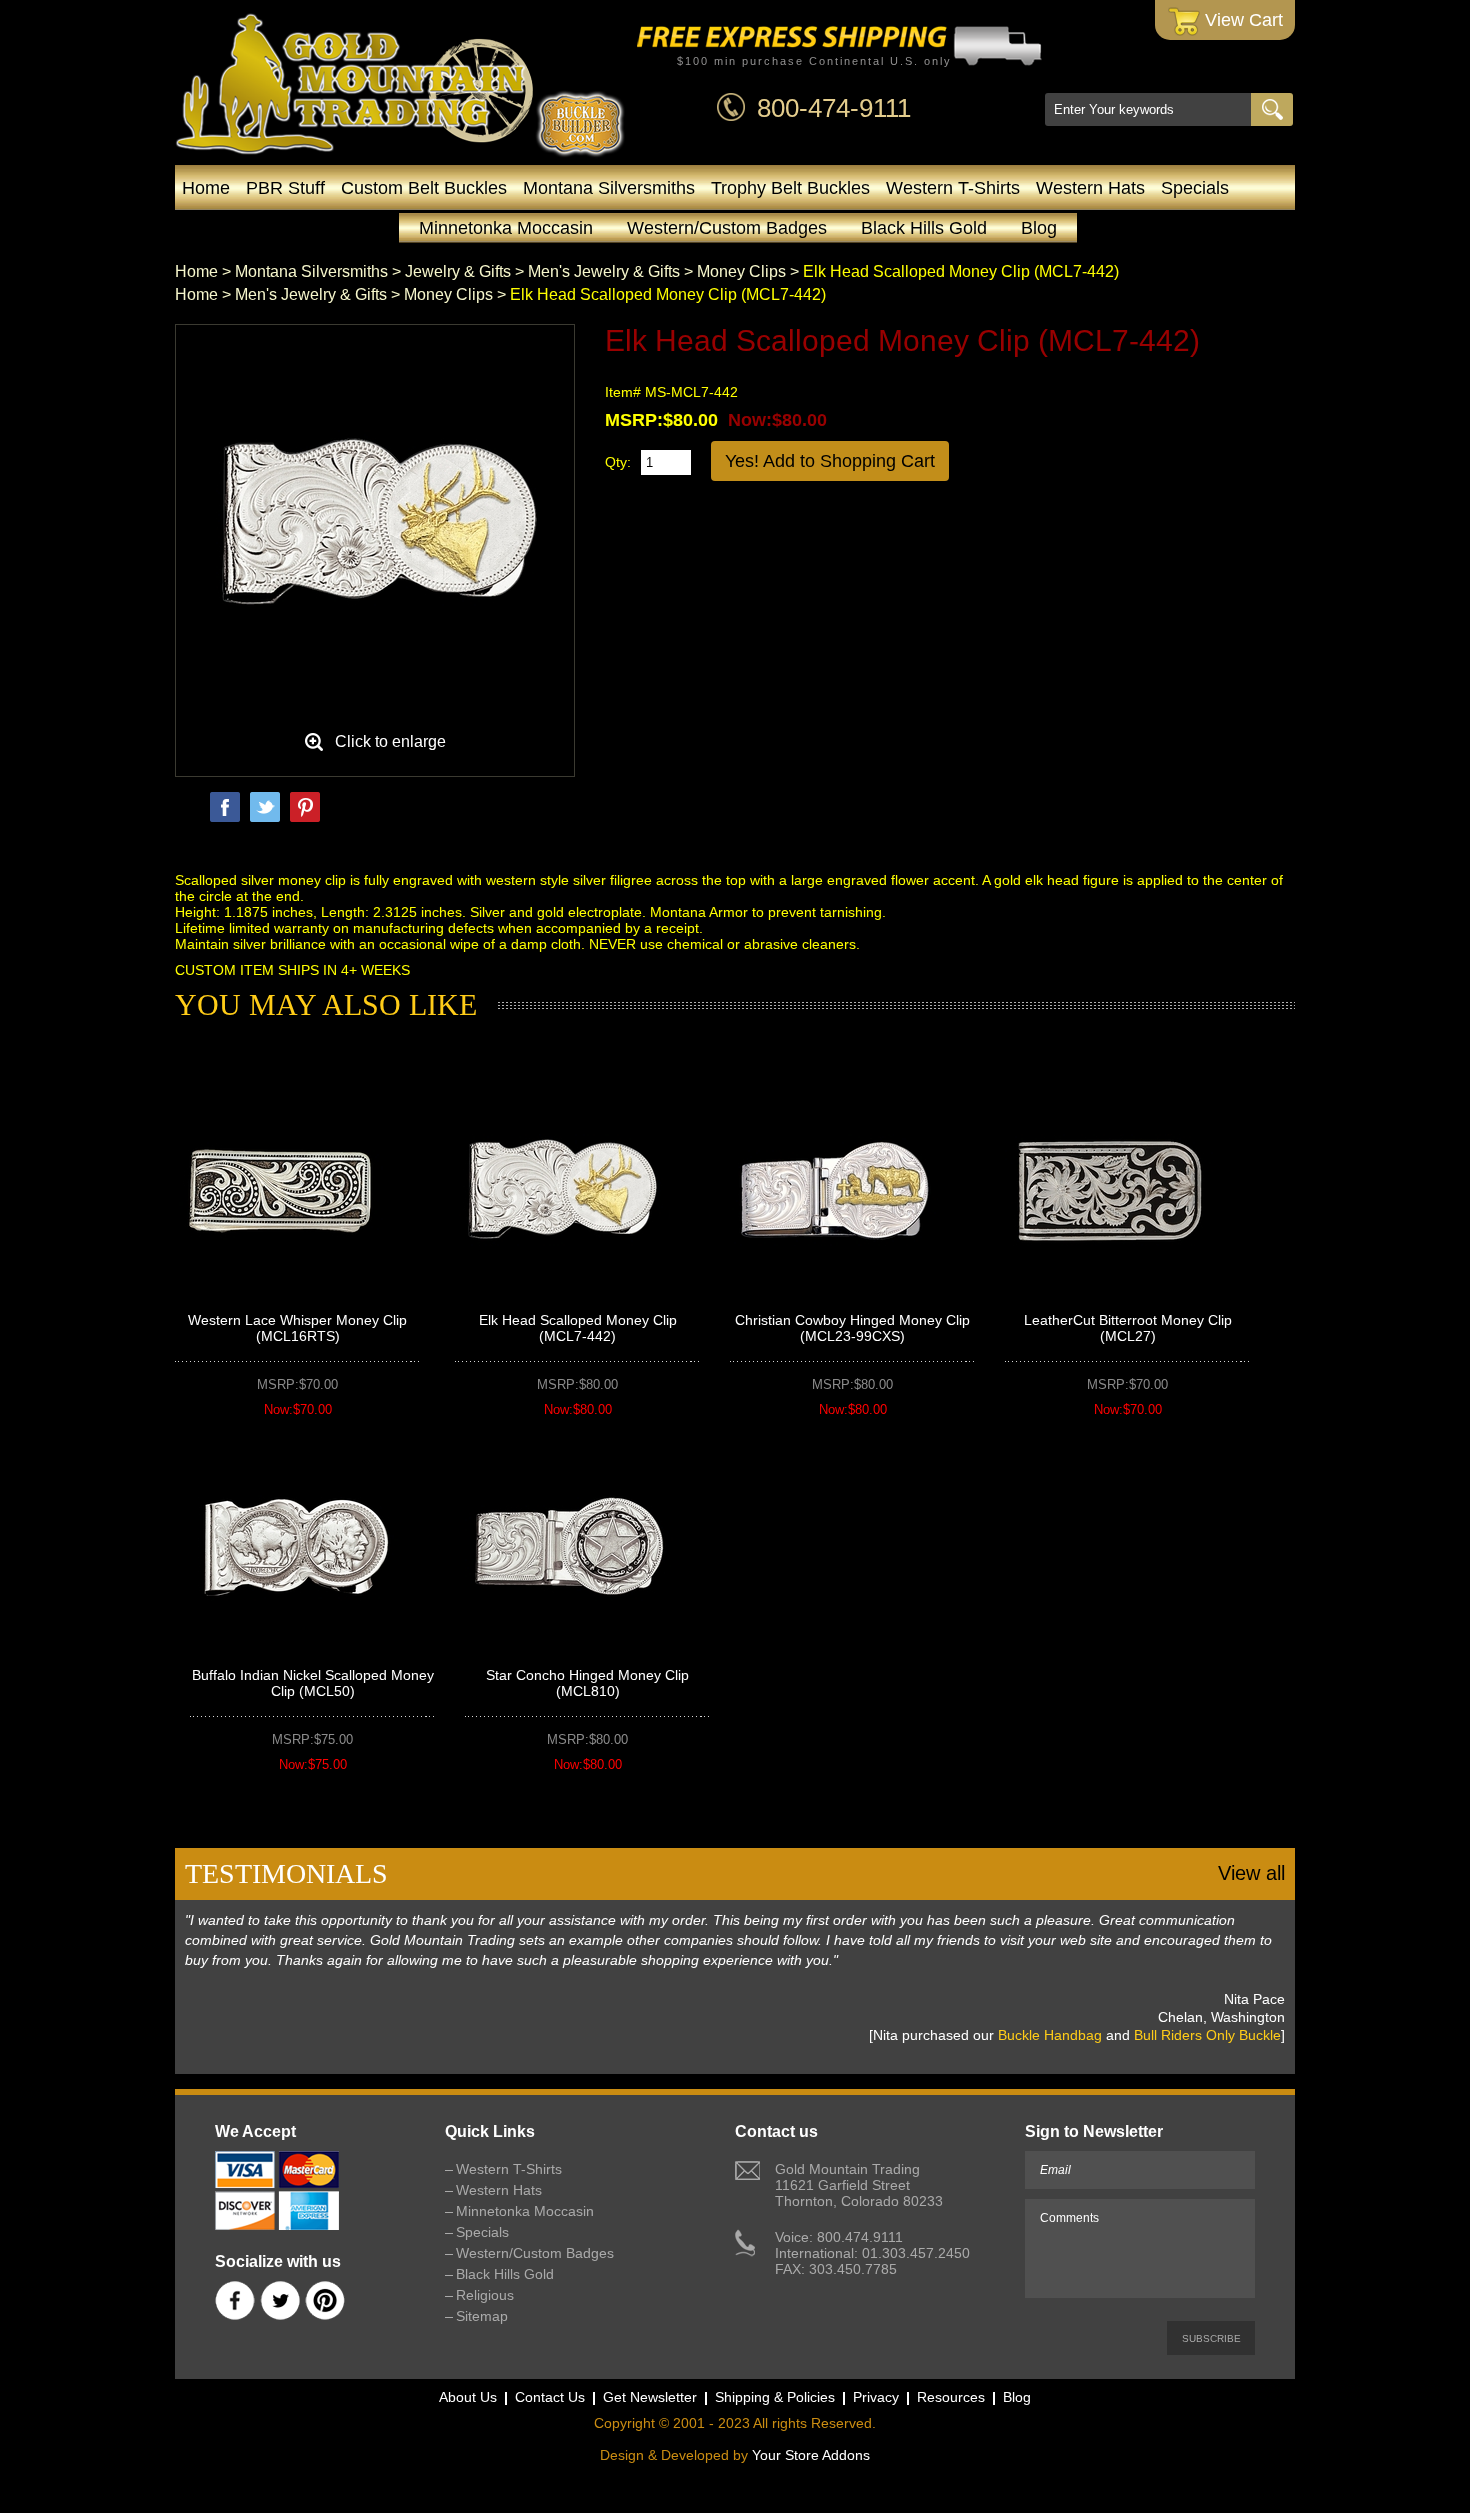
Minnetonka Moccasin (506, 228)
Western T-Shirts (953, 188)
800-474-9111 (834, 108)
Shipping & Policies (775, 2397)
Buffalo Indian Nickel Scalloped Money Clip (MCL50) (313, 1683)
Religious (485, 2295)
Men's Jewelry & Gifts (604, 271)
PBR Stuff (285, 188)
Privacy (876, 2397)
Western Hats (1090, 188)
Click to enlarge (390, 741)
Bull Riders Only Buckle (1207, 2035)
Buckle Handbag (1050, 2035)
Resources (951, 2397)
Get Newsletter (650, 2397)
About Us (468, 2397)
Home (206, 188)
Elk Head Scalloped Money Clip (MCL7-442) (578, 1328)
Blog (1039, 228)
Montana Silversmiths (609, 188)
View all (1251, 1873)
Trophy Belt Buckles (790, 188)
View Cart (1241, 20)
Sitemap (482, 2316)
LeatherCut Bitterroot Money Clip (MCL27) (1128, 1328)
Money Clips (741, 271)
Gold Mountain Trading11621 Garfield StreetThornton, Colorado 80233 (859, 2185)
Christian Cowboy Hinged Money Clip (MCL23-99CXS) (852, 1328)
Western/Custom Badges (727, 228)
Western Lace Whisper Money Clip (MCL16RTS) (297, 1328)
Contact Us (550, 2397)
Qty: (618, 462)
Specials (1195, 188)
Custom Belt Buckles (424, 188)
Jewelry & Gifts (458, 271)
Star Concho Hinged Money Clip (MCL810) (587, 1683)
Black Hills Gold (924, 228)
